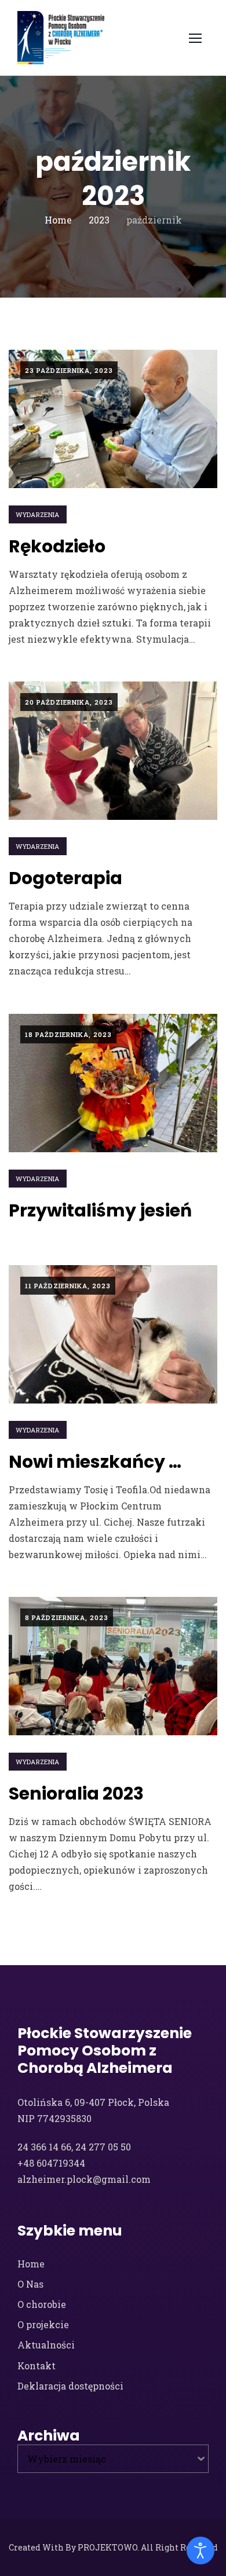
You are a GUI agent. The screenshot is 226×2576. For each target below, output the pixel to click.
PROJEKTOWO (107, 2547)
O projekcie (43, 2324)
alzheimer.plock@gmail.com (84, 2179)
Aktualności (46, 2345)
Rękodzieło (57, 546)
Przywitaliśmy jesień (100, 1210)
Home (31, 2264)
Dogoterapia (65, 878)
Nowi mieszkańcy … (95, 1462)
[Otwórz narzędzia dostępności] (201, 2551)
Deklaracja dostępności (70, 2386)
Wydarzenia (38, 514)
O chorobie (42, 2304)
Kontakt (37, 2366)
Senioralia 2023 (76, 1793)
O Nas (30, 2284)
